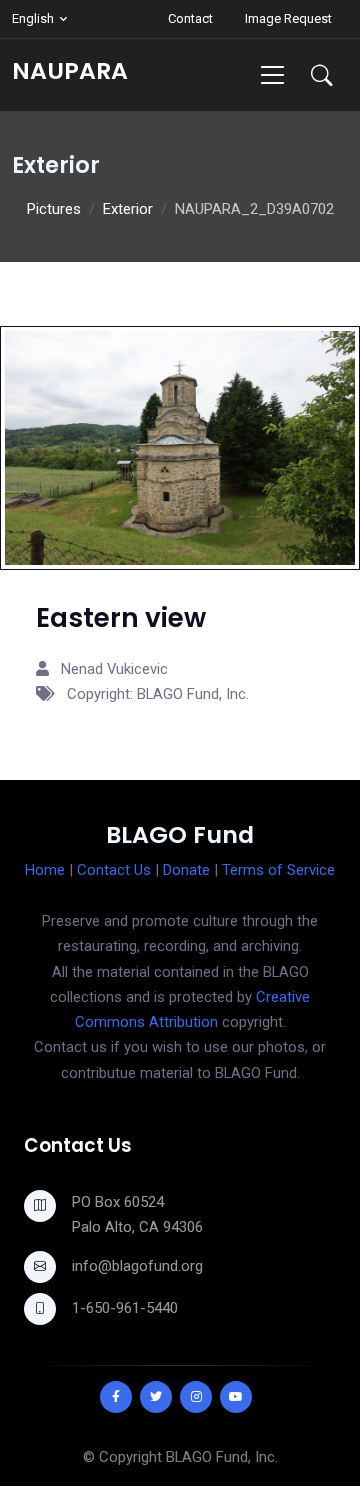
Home (45, 870)
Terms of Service (278, 870)
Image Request (288, 18)
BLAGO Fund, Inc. (222, 1457)
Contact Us (114, 870)
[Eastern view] (180, 447)
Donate (186, 870)
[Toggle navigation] (272, 74)
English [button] (33, 18)
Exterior (128, 209)
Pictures (54, 209)
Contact (190, 18)
